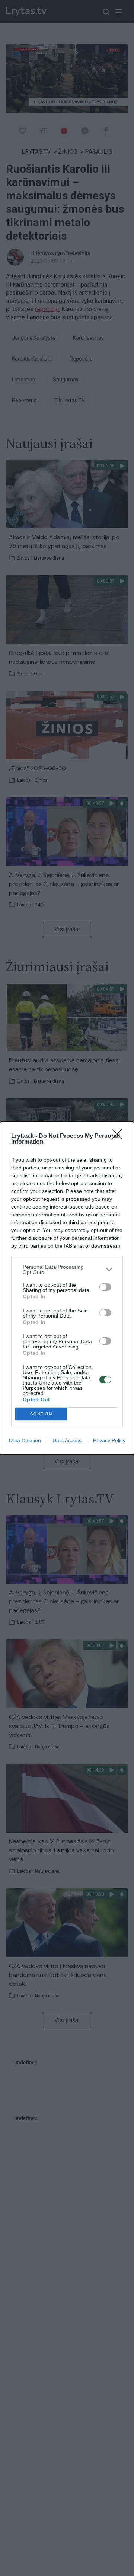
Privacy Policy (109, 1440)
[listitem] (67, 1270)
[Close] (119, 1136)
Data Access (67, 1440)
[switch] (105, 1287)
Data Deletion (25, 1440)
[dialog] (67, 1288)
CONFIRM (41, 1414)
